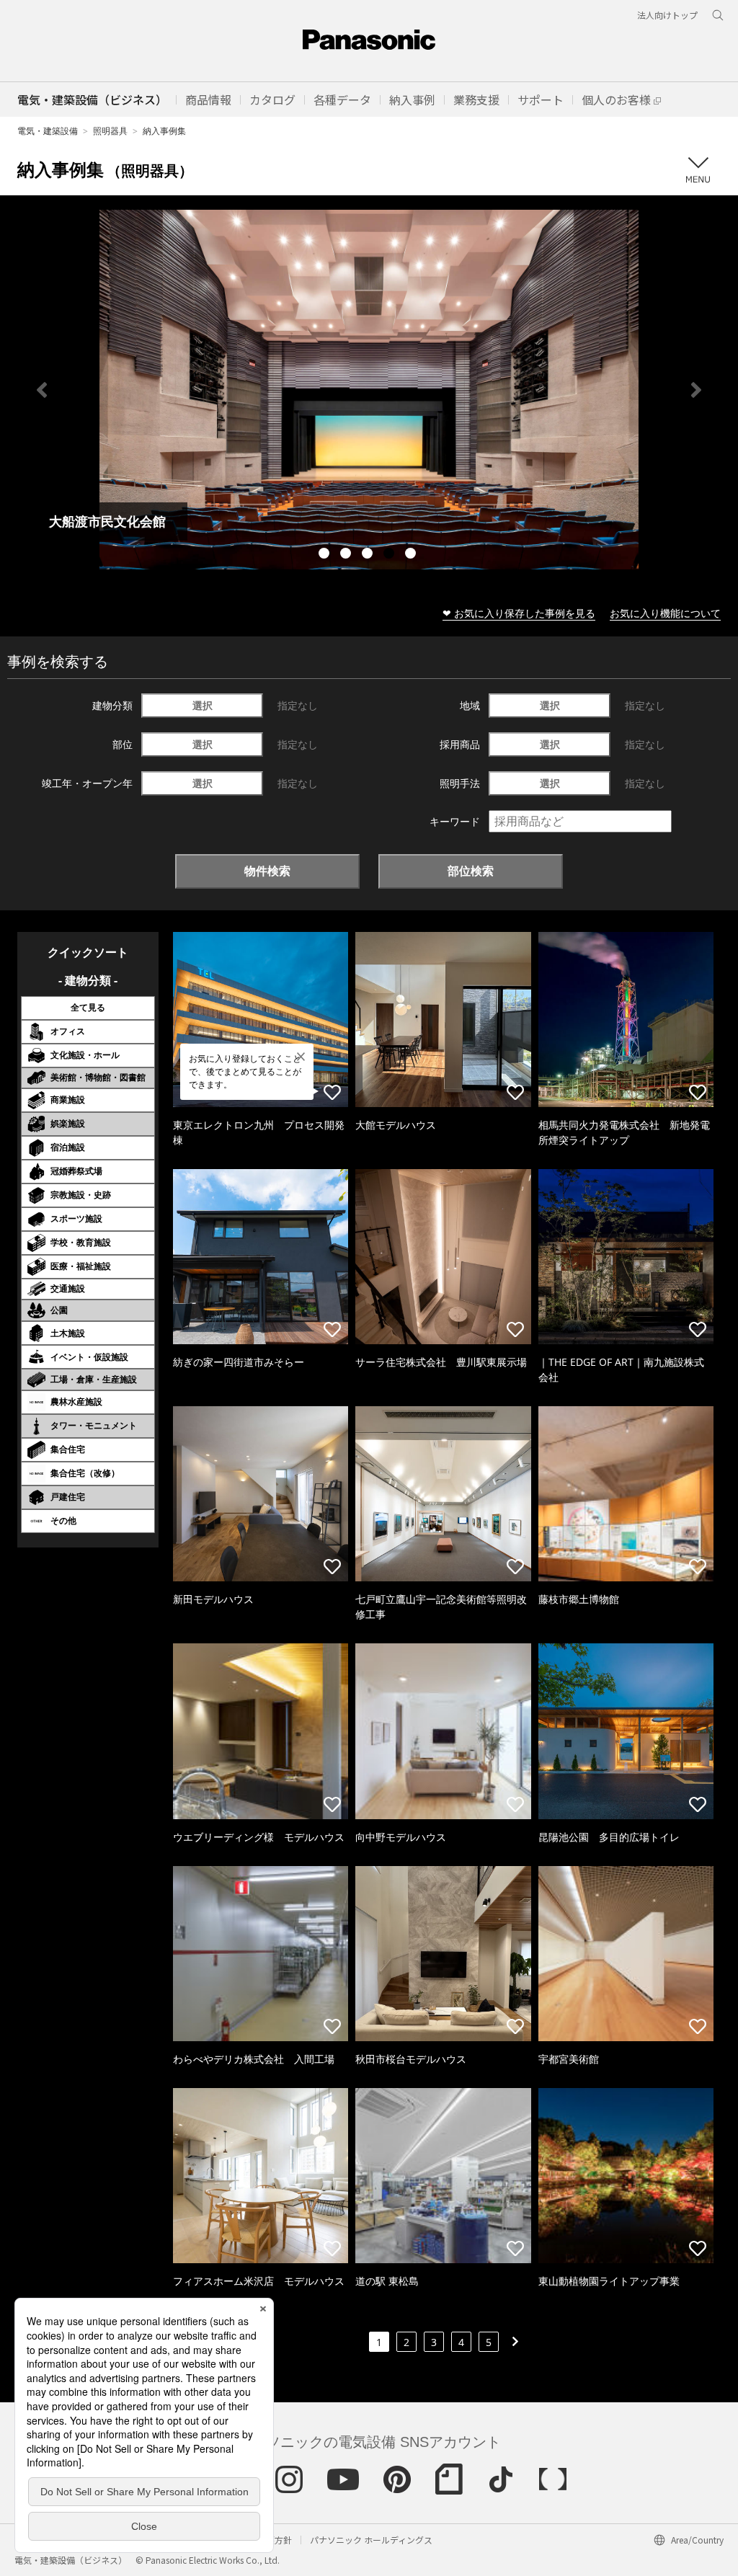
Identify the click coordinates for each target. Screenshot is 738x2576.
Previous (42, 390)
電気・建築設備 (48, 131)
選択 (203, 705)
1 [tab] (326, 555)
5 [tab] (412, 555)
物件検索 (267, 871)
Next (696, 390)
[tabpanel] (369, 390)
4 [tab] (391, 555)
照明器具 (110, 131)
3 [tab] (369, 555)
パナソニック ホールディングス (371, 2540)
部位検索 (471, 871)
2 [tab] (347, 555)
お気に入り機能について (665, 613)
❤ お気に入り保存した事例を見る (519, 613)
